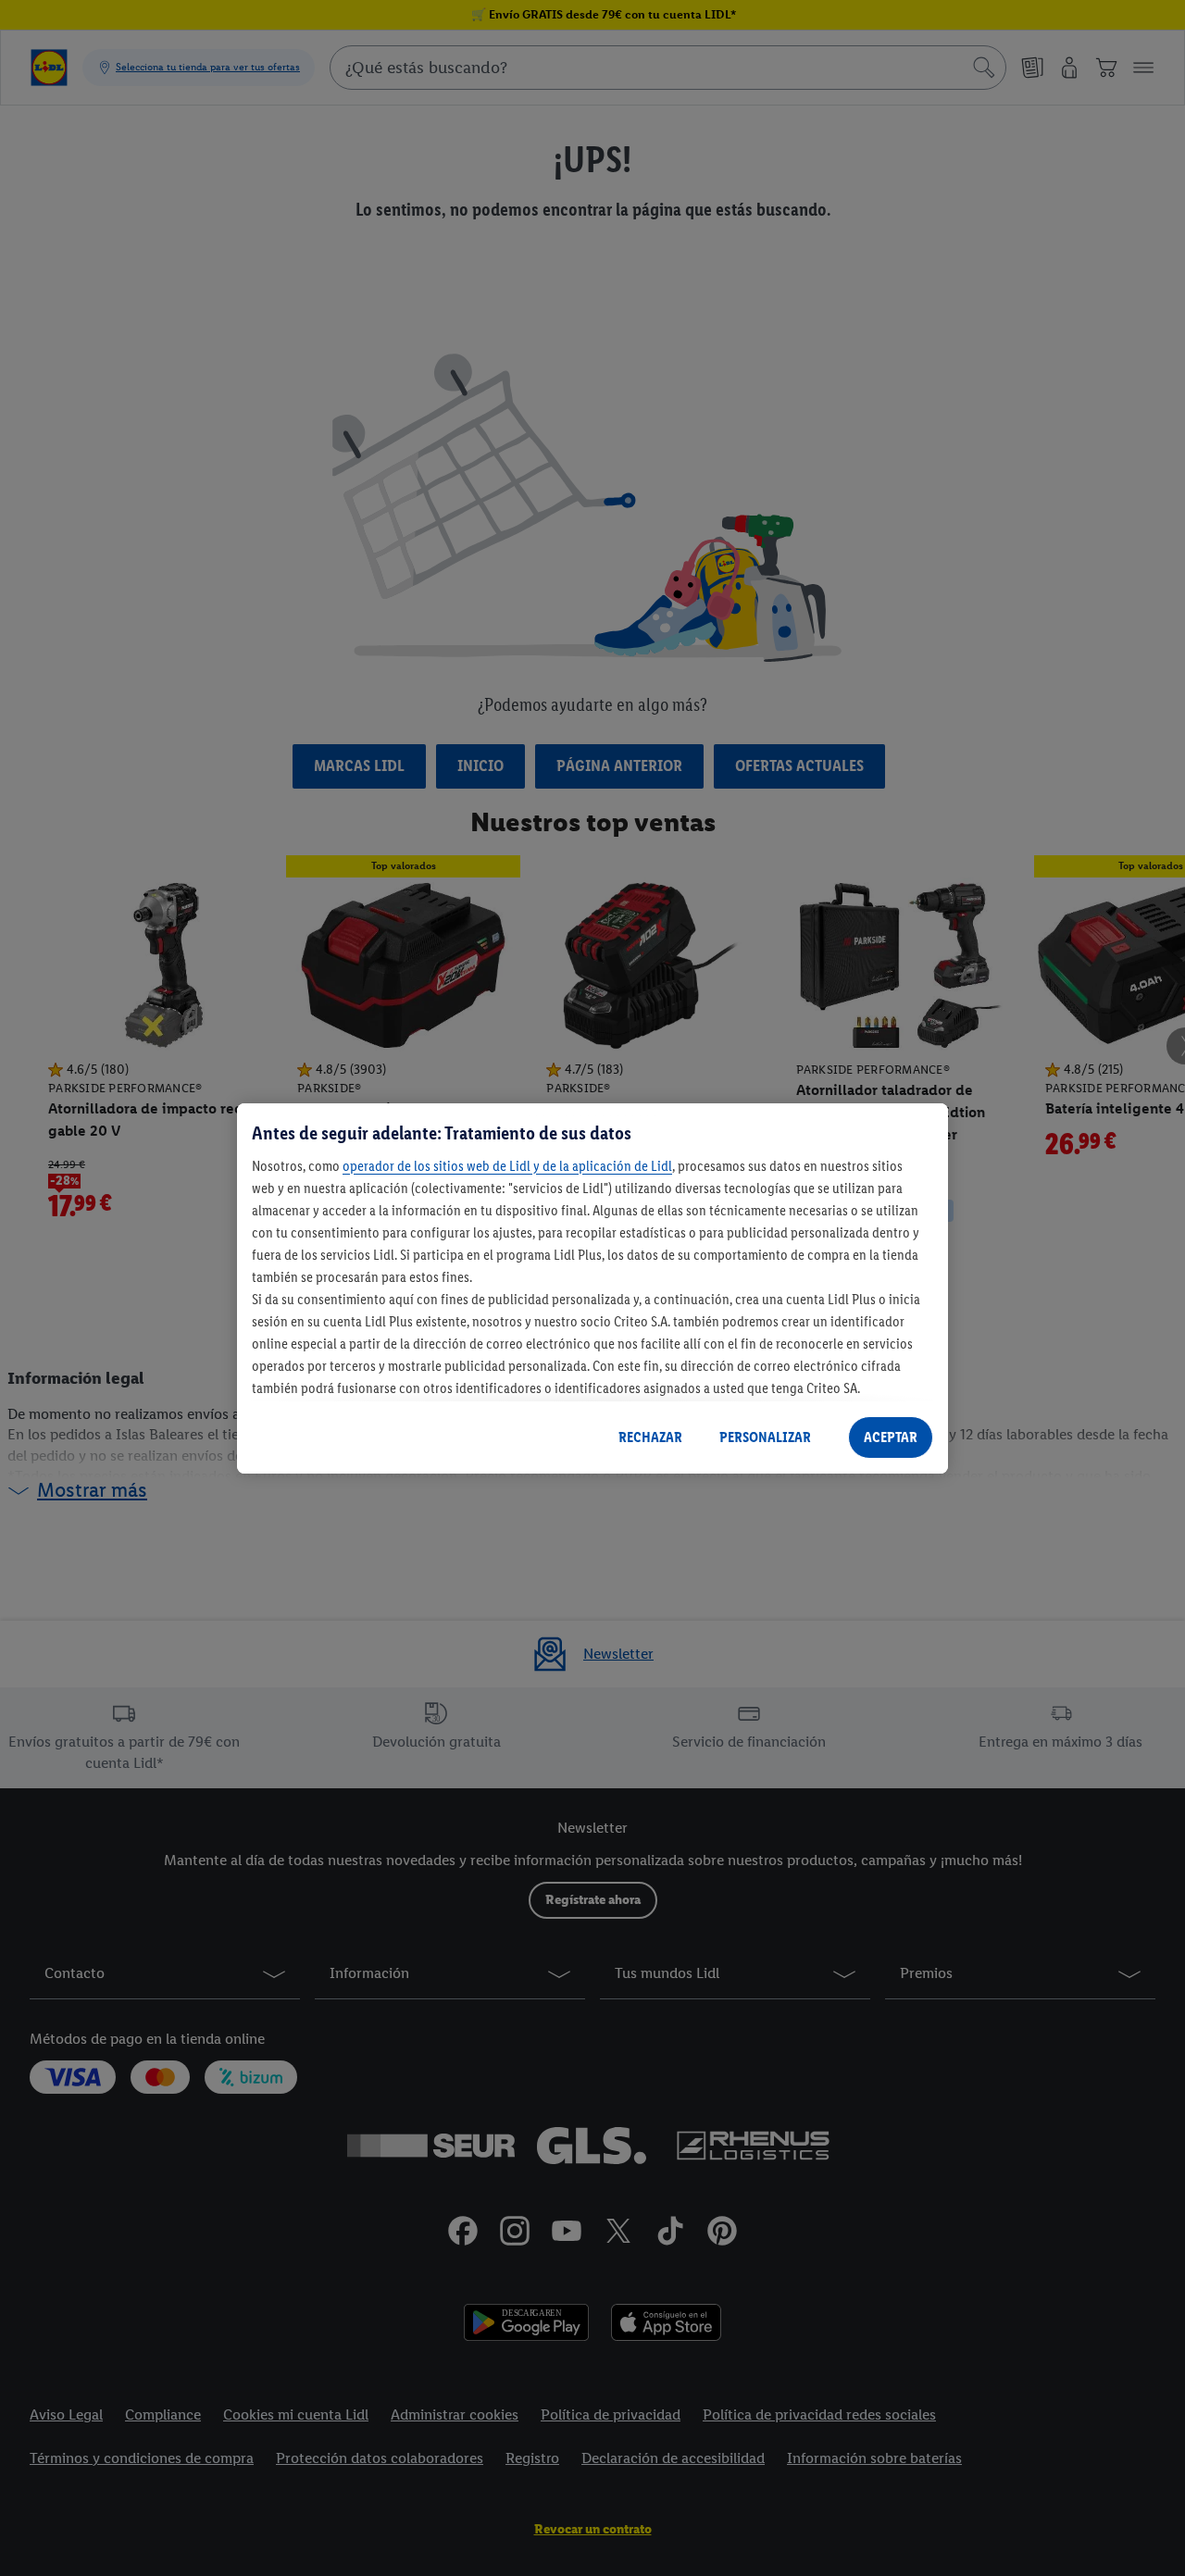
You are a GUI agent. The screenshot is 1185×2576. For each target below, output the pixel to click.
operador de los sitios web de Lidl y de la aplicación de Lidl (507, 1165)
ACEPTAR (891, 1437)
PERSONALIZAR (765, 1437)
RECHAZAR (650, 1437)
